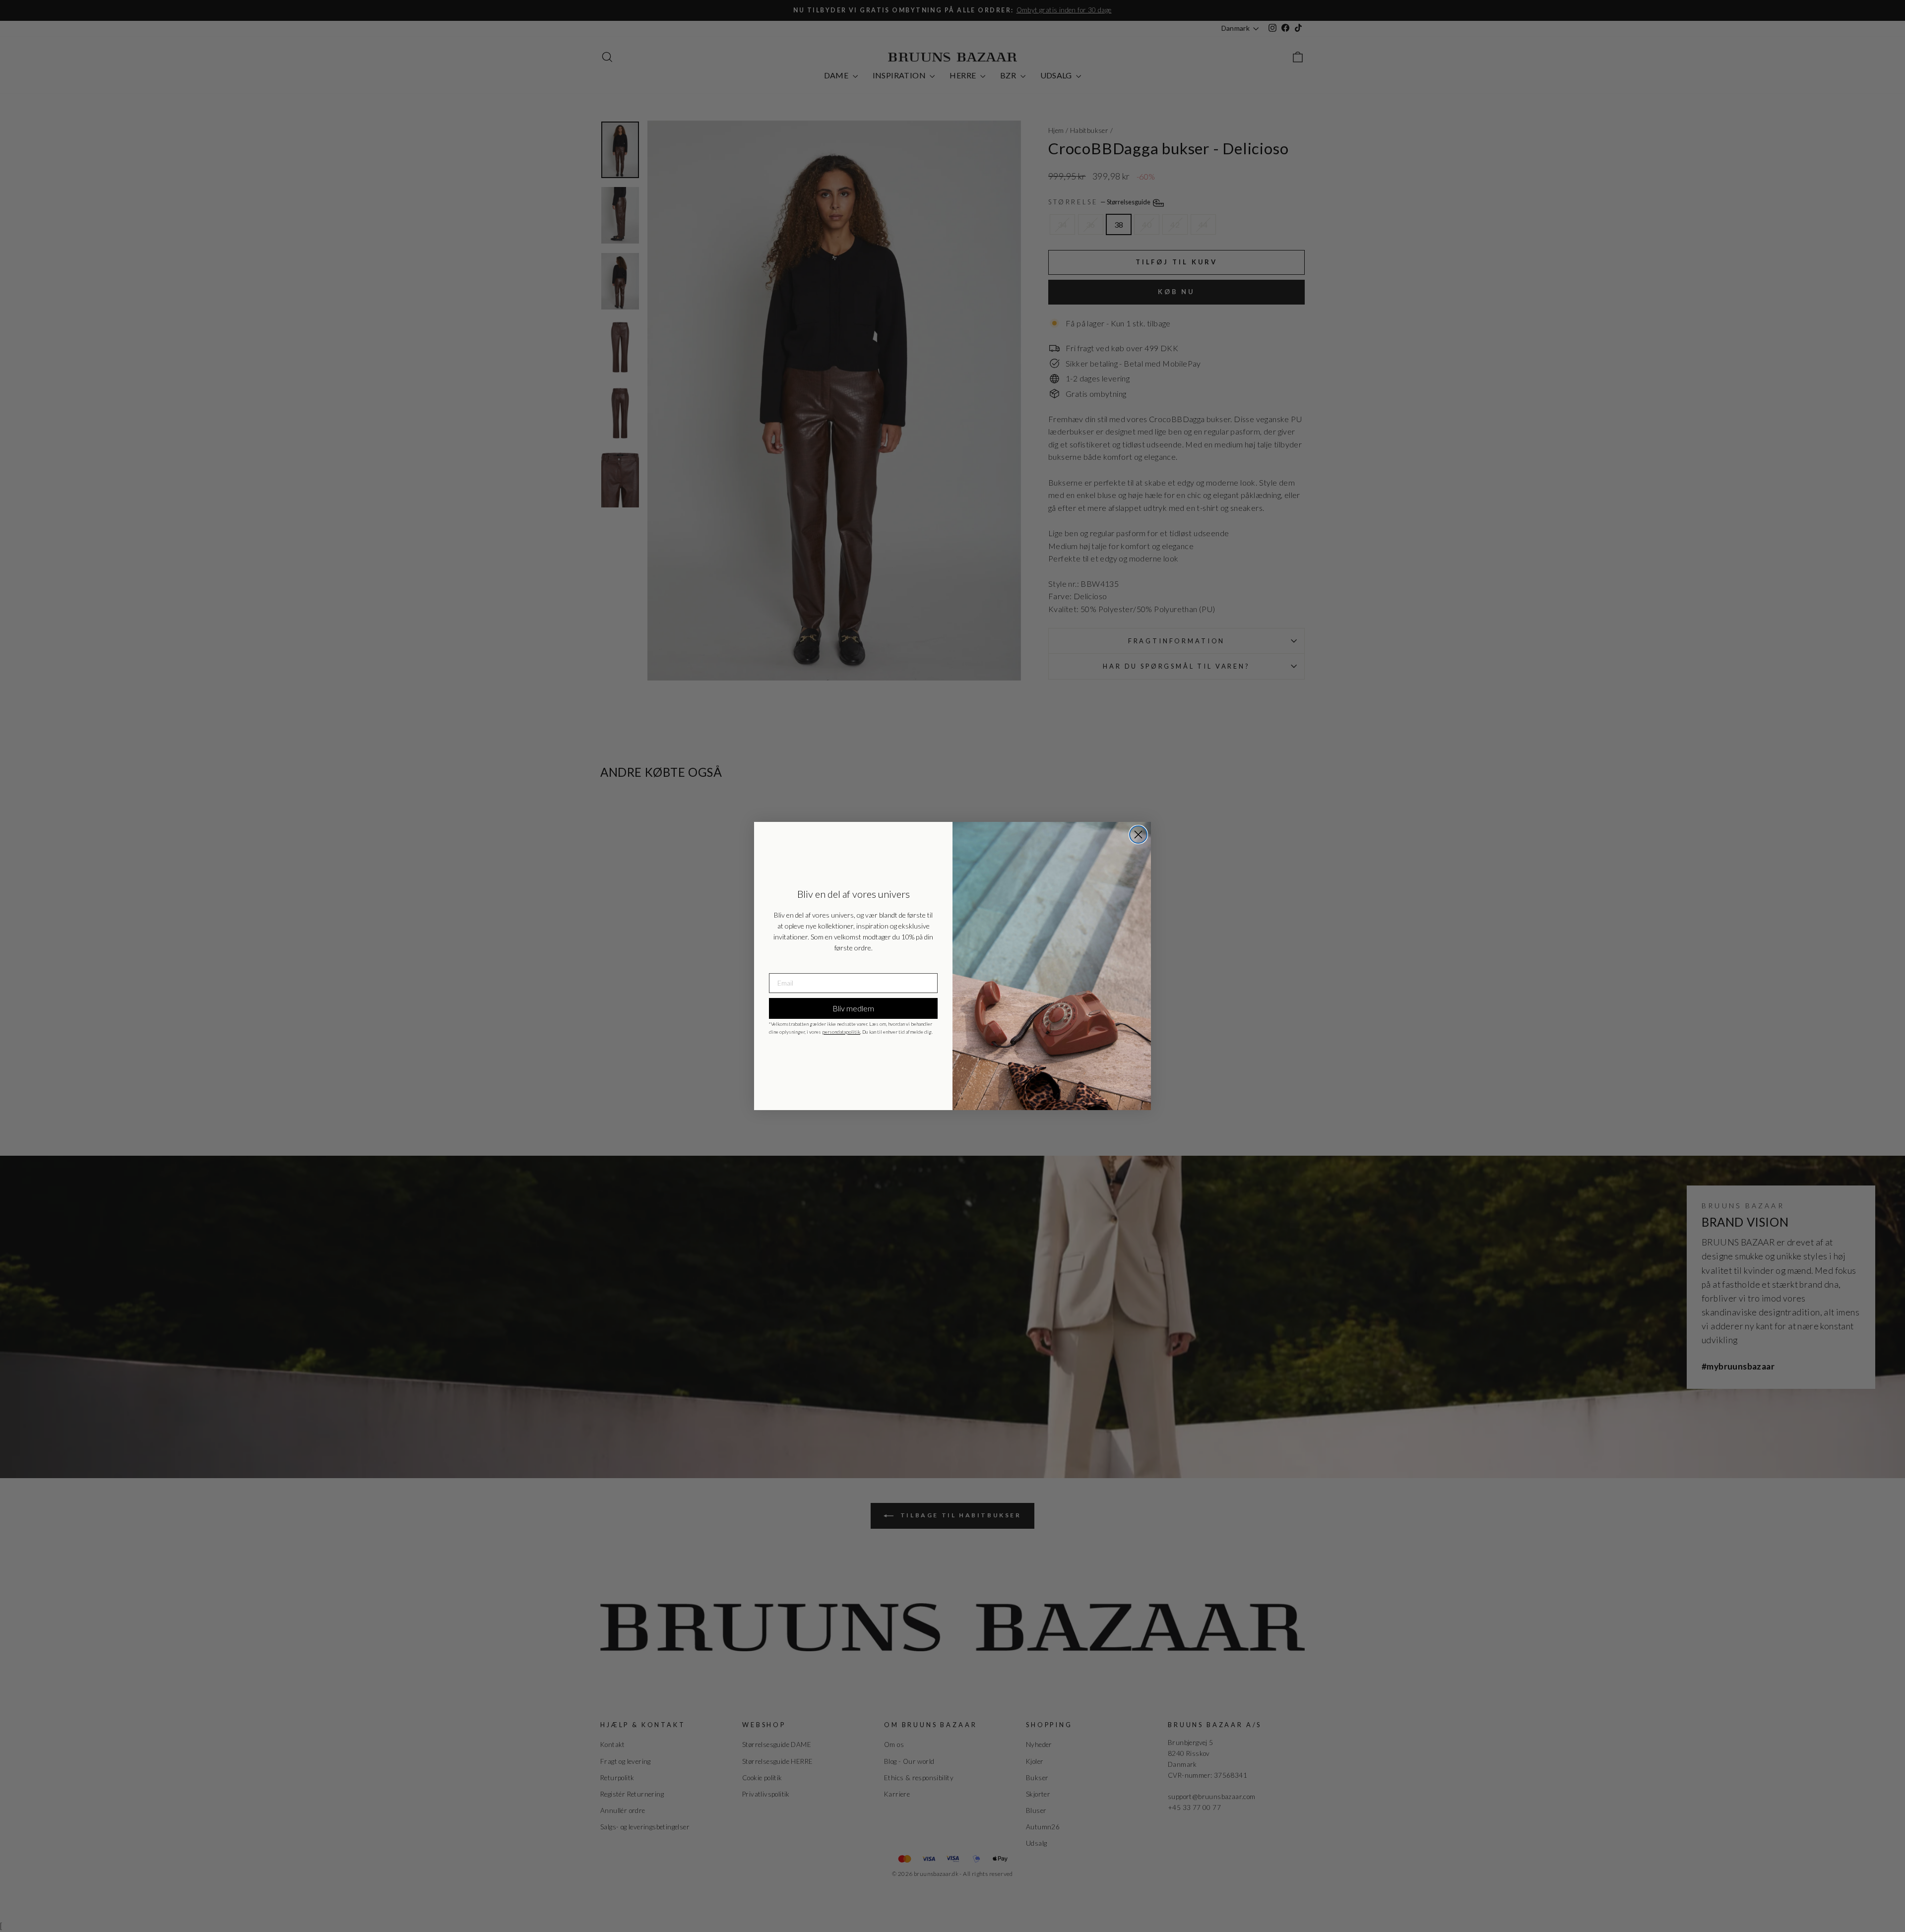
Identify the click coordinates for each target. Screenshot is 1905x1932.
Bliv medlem (853, 1008)
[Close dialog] (1138, 835)
